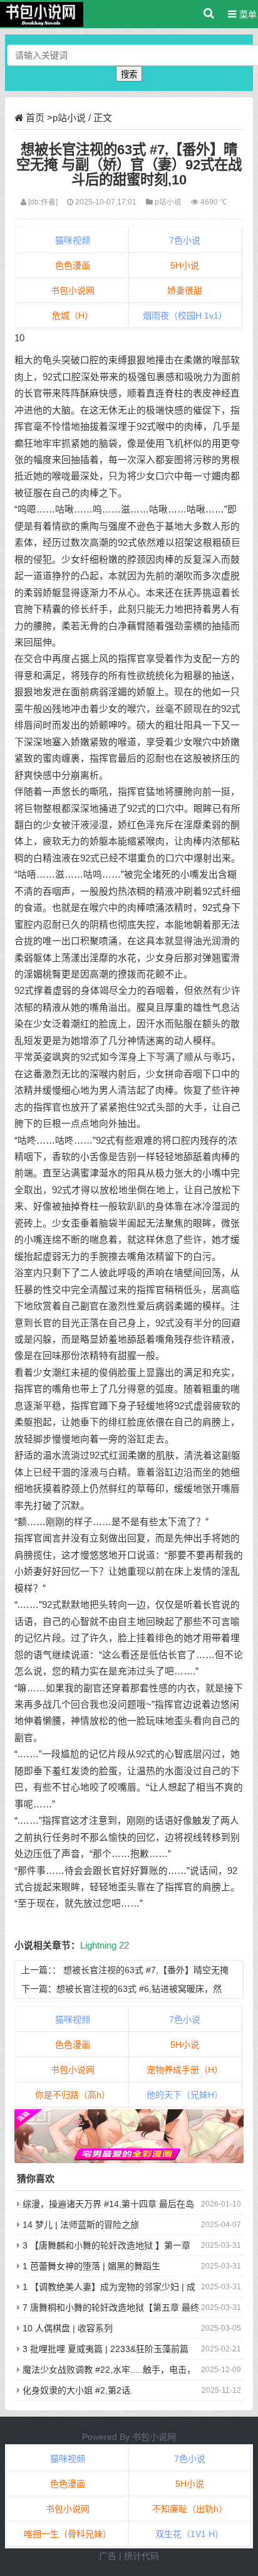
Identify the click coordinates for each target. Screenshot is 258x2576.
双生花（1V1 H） (189, 2534)
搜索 (129, 74)
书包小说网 (73, 290)
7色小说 (185, 240)
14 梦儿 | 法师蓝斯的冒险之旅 (81, 2225)
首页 (35, 118)
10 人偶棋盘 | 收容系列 (68, 2328)
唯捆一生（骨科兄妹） (68, 2534)
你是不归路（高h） (73, 2095)
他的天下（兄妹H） (185, 2095)
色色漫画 (73, 265)
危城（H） (73, 316)
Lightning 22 (105, 1945)
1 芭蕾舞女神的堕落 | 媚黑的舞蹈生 (91, 2266)
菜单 (247, 14)
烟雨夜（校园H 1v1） (185, 316)
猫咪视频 (73, 240)
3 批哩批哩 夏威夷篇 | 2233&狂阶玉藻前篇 (106, 2349)
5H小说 (185, 265)
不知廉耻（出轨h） (190, 2509)
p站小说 (69, 118)
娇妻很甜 (185, 290)
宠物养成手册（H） (185, 2070)
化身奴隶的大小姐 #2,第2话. (78, 2390)
